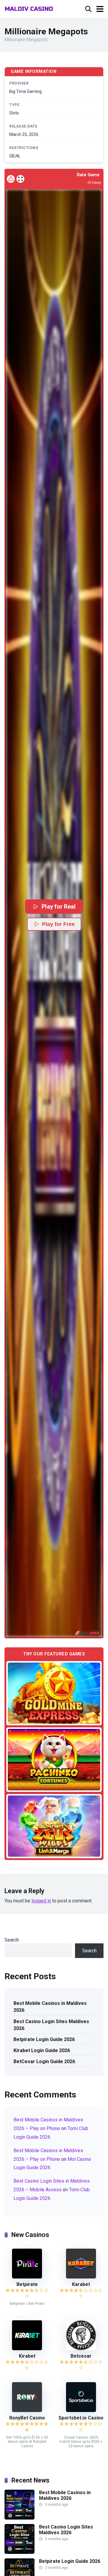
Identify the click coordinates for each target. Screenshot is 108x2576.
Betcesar (81, 2356)
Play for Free (58, 924)
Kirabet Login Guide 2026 (42, 2050)
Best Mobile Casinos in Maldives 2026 (50, 2007)
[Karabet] (81, 2277)
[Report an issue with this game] (11, 179)
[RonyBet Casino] (27, 2410)
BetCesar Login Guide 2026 (44, 2061)
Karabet (81, 2284)
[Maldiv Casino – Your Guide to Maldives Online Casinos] (29, 8)
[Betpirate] (27, 2277)
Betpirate (27, 2284)
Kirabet (27, 2356)
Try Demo (54, 1693)
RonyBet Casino (27, 2418)
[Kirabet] (27, 2349)
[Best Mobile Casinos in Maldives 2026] (19, 2518)
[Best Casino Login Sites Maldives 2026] (19, 2552)
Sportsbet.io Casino (81, 2418)
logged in (41, 1901)
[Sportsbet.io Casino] (81, 2410)
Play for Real (58, 906)
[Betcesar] (81, 2349)
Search (12, 1940)
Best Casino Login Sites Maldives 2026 (51, 2025)
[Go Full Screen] (20, 179)
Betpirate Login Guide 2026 (44, 2039)
